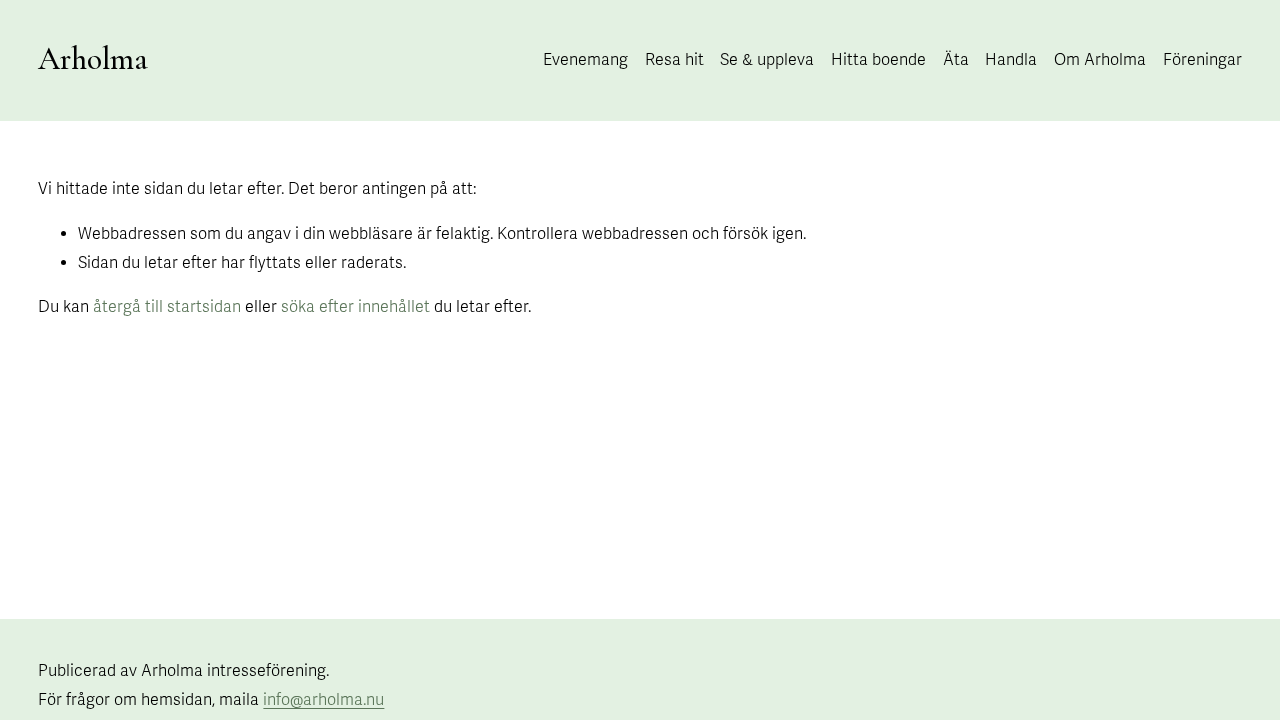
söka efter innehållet (355, 307)
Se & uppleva (767, 60)
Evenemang (585, 60)
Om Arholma (1100, 60)
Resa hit (674, 60)
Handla (1011, 60)
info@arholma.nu (323, 700)
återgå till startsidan (167, 307)
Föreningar (1202, 60)
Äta (956, 60)
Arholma (93, 59)
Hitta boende (878, 60)
